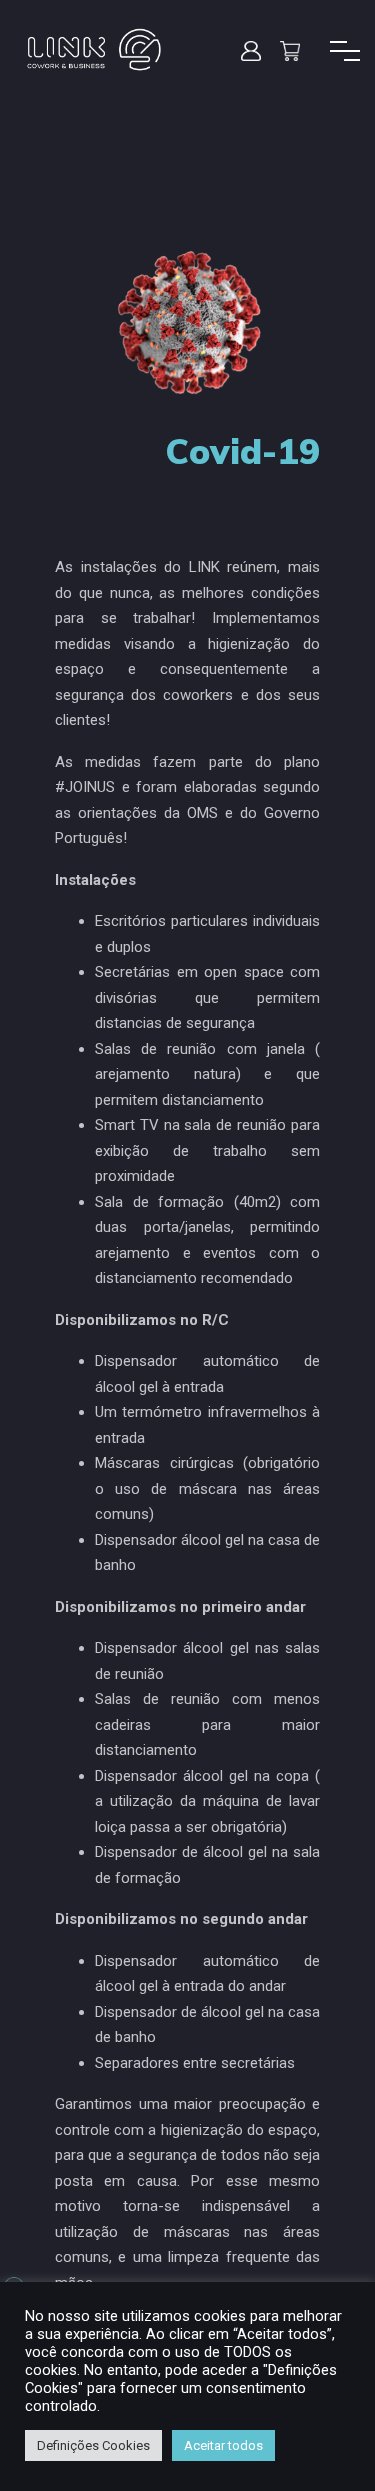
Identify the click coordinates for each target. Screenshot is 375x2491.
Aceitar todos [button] (223, 2445)
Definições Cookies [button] (93, 2445)
